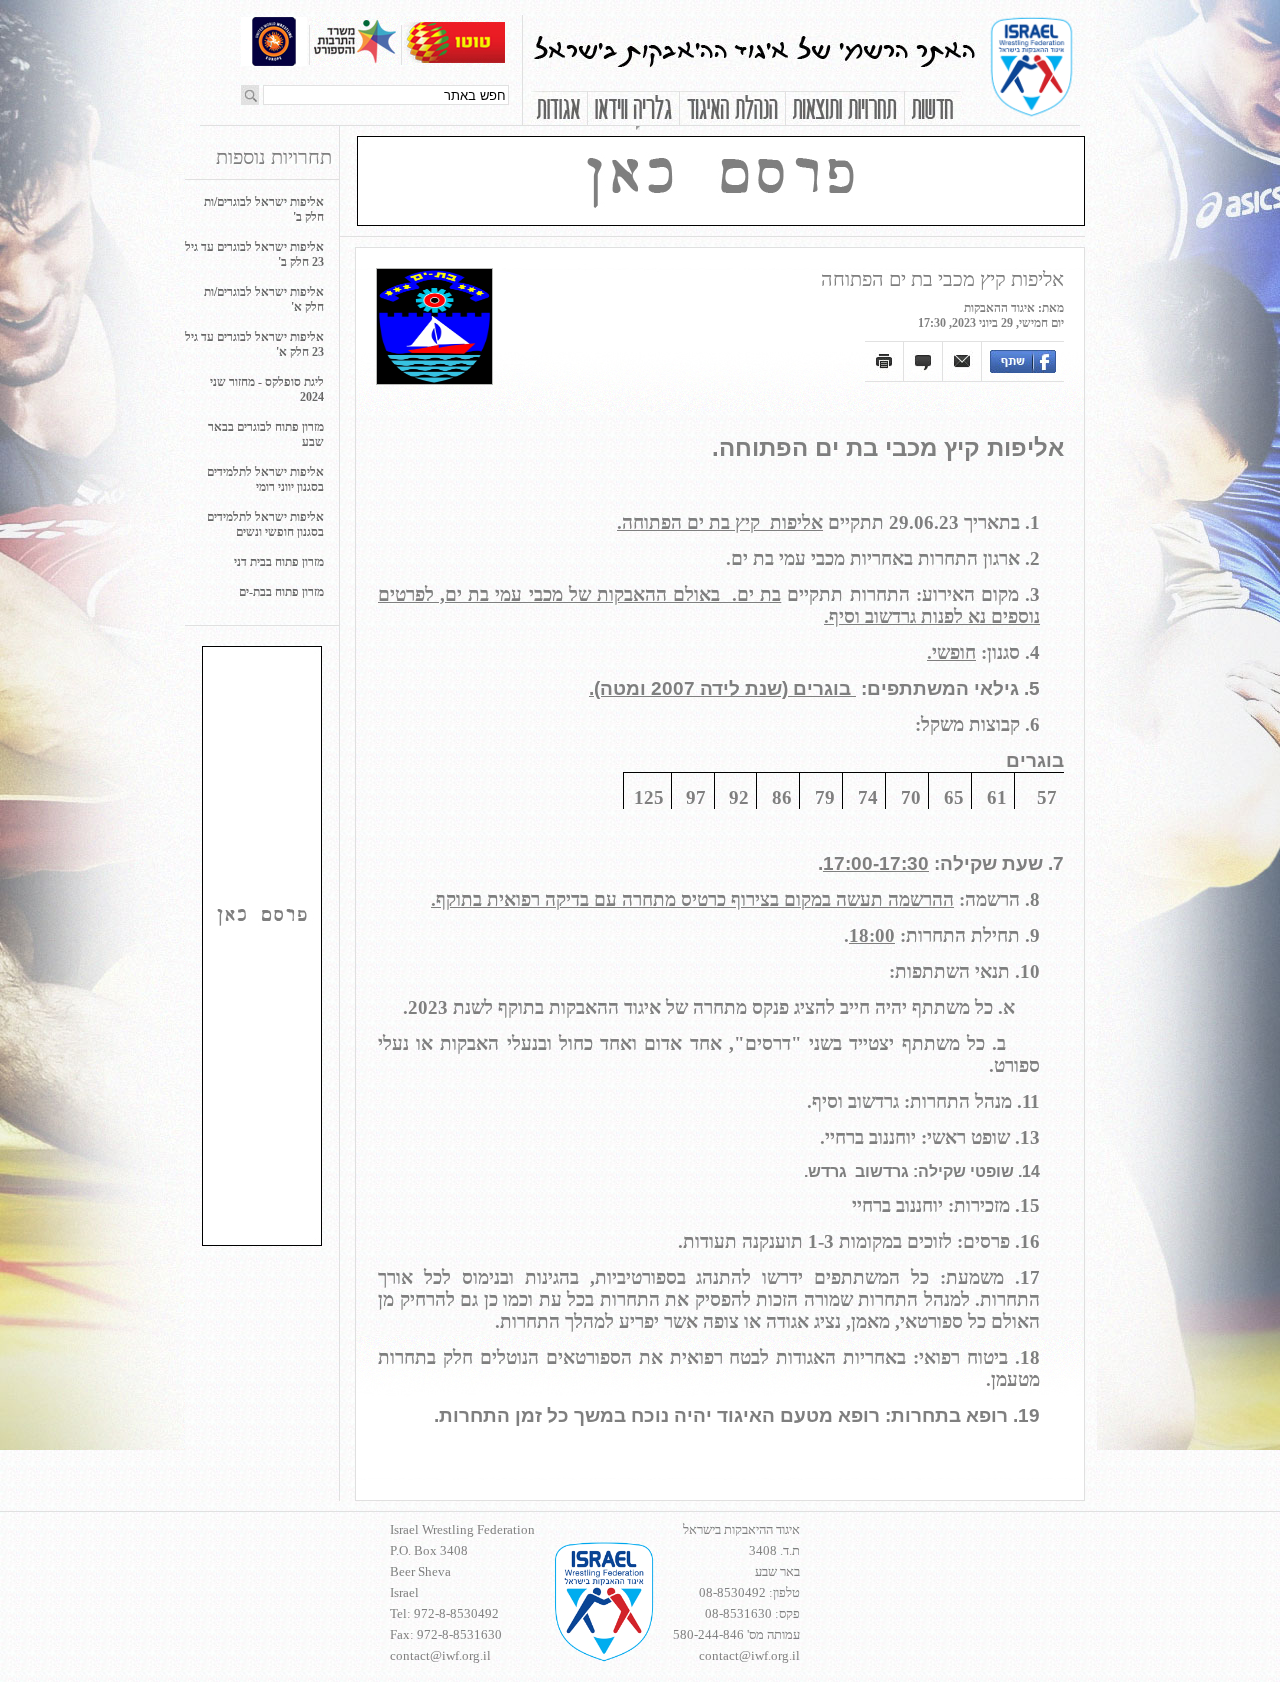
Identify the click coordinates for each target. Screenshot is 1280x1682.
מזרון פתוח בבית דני (279, 562)
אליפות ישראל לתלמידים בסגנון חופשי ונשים (265, 524)
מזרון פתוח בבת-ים (281, 592)
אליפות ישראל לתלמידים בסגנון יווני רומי (265, 479)
